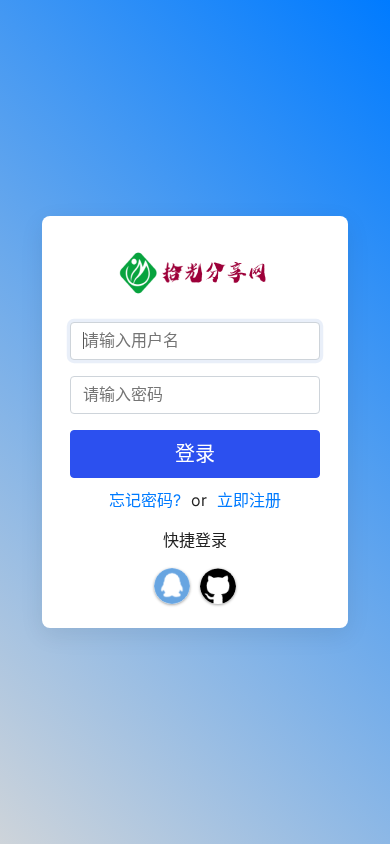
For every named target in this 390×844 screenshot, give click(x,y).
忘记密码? (145, 500)
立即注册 (249, 500)
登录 (195, 454)
